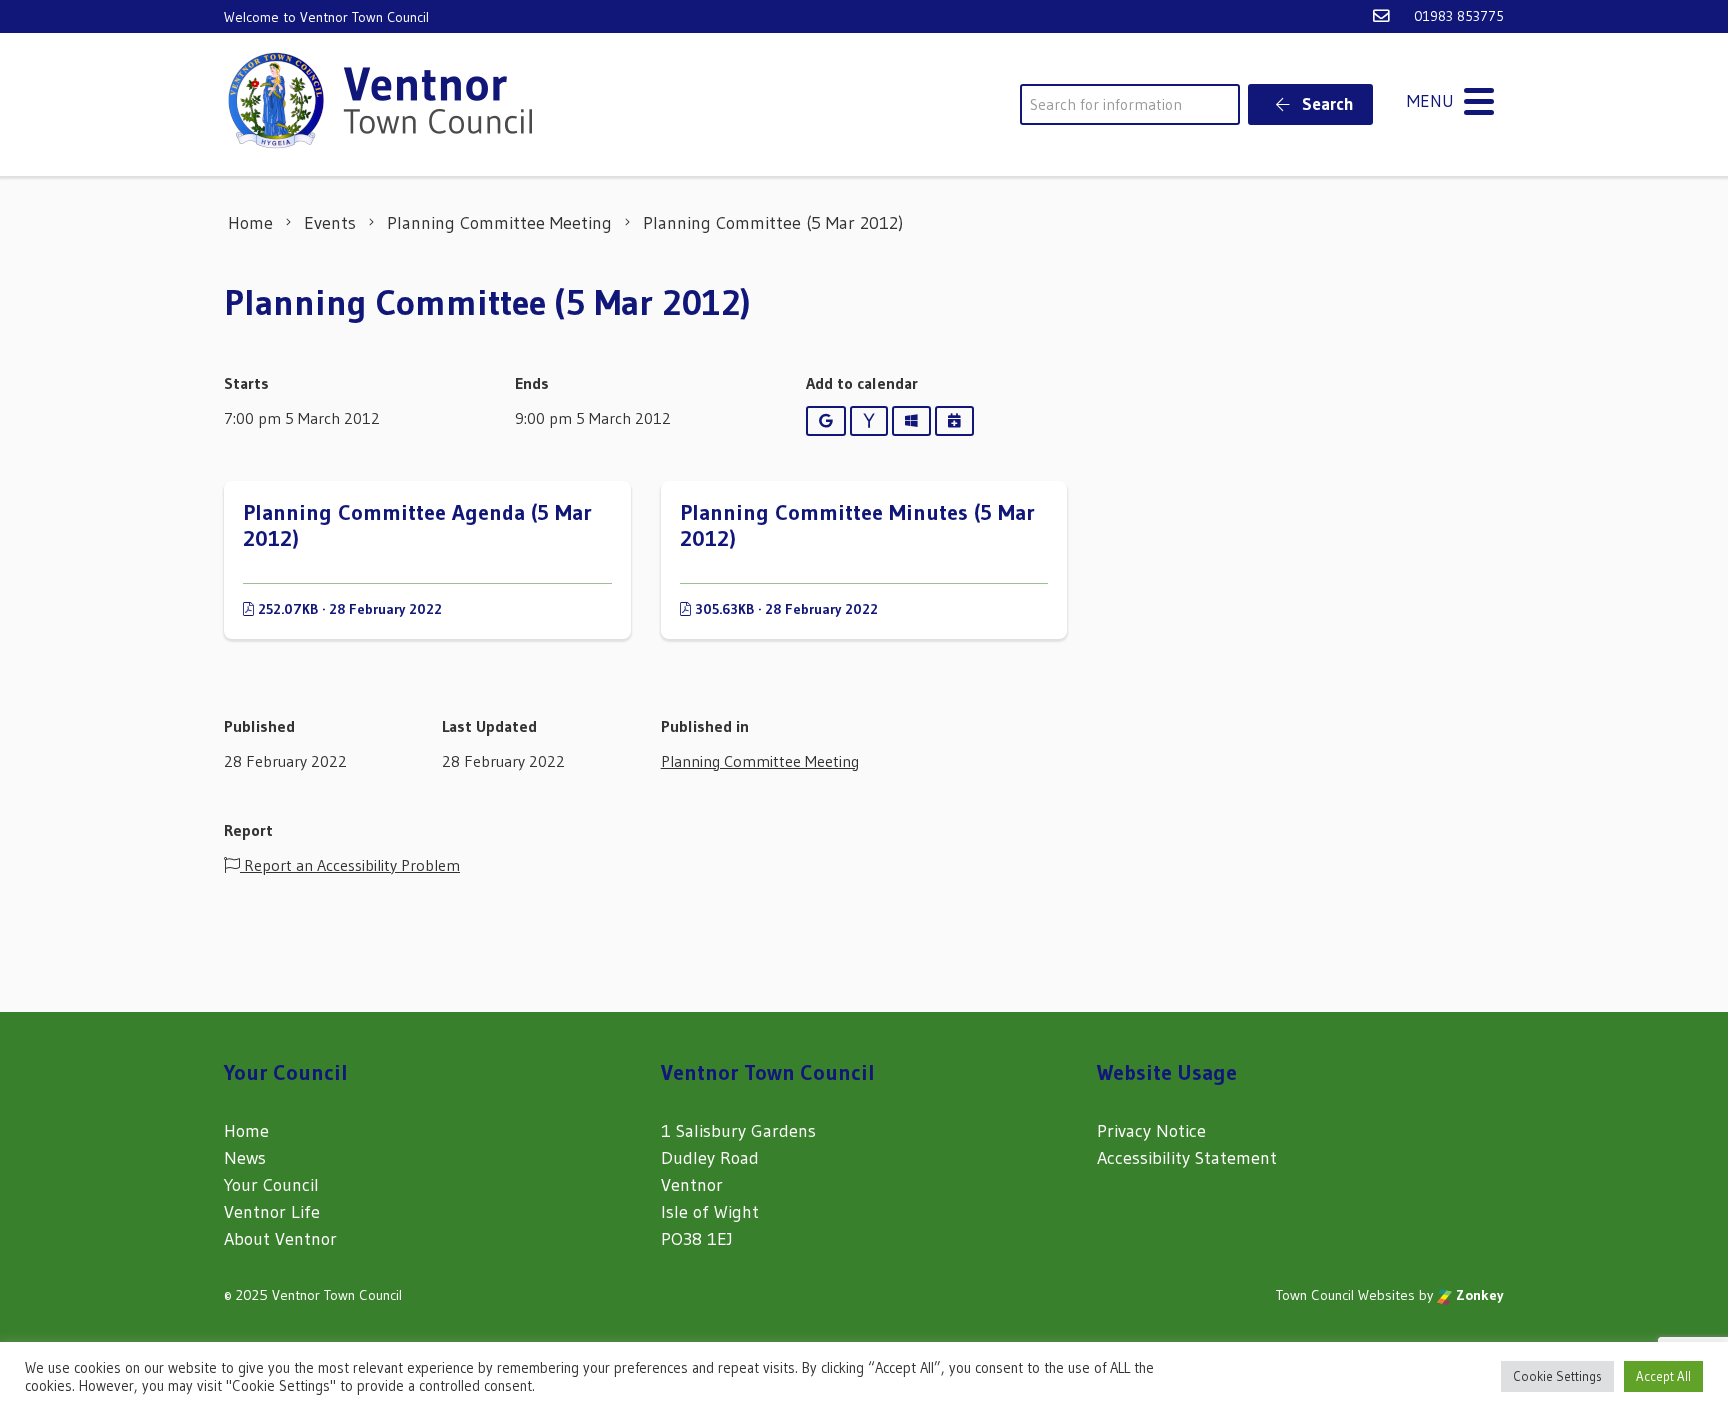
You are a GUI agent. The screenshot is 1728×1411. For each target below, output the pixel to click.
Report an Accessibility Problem (350, 865)
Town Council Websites (1345, 1295)
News (245, 1158)
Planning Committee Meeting (760, 761)
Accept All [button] (1663, 1376)
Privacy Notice (1151, 1131)
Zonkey (1478, 1295)
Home (246, 1131)
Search (1326, 103)
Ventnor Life (272, 1212)
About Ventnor (280, 1239)
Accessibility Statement (1187, 1158)
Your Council (271, 1185)
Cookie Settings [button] (1557, 1376)
